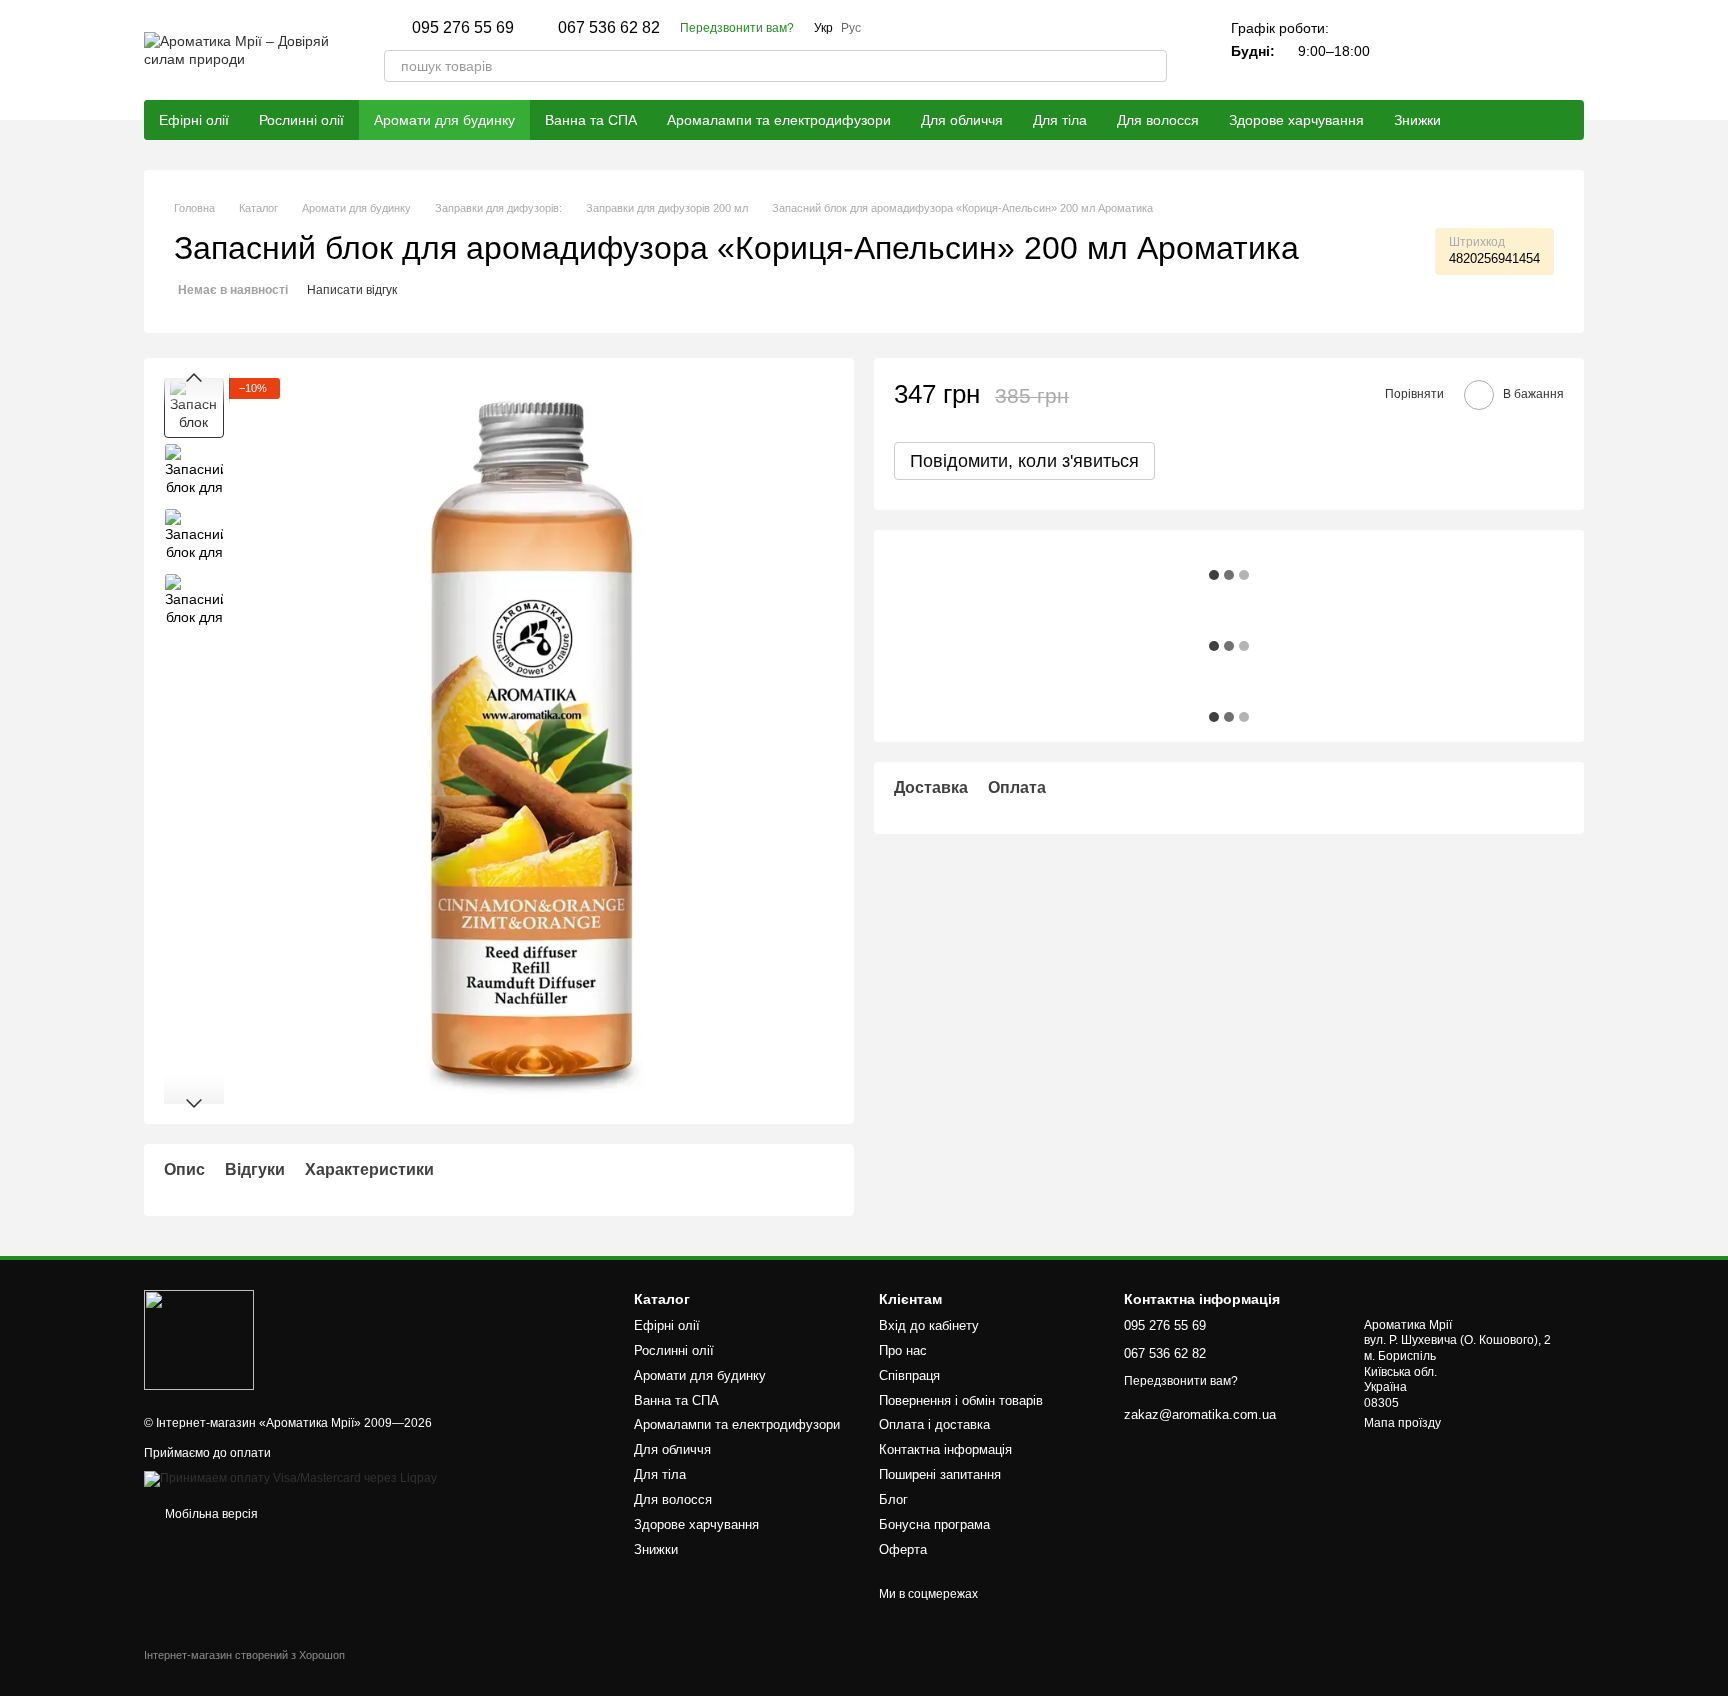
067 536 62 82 (609, 28)
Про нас (903, 1350)
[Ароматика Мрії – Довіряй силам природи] (199, 1339)
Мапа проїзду (1402, 1423)
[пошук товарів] (1151, 66)
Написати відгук (352, 290)
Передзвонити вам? (737, 28)
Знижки (1417, 120)
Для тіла (1060, 120)
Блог (893, 1499)
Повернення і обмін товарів (961, 1400)
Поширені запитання (940, 1474)
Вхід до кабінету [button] (929, 1325)
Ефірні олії (194, 120)
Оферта (903, 1549)
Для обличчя (962, 120)
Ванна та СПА (591, 120)
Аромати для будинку (444, 120)
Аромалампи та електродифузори (779, 120)
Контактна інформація (945, 1449)
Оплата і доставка (934, 1424)
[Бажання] (1516, 50)
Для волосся (1158, 120)
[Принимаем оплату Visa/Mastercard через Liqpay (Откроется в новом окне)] (290, 1478)
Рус (851, 28)
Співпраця (909, 1375)
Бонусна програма (934, 1524)
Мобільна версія (210, 1514)
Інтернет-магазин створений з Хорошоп (244, 1655)
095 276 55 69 (463, 28)
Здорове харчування (1296, 120)
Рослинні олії (301, 120)
